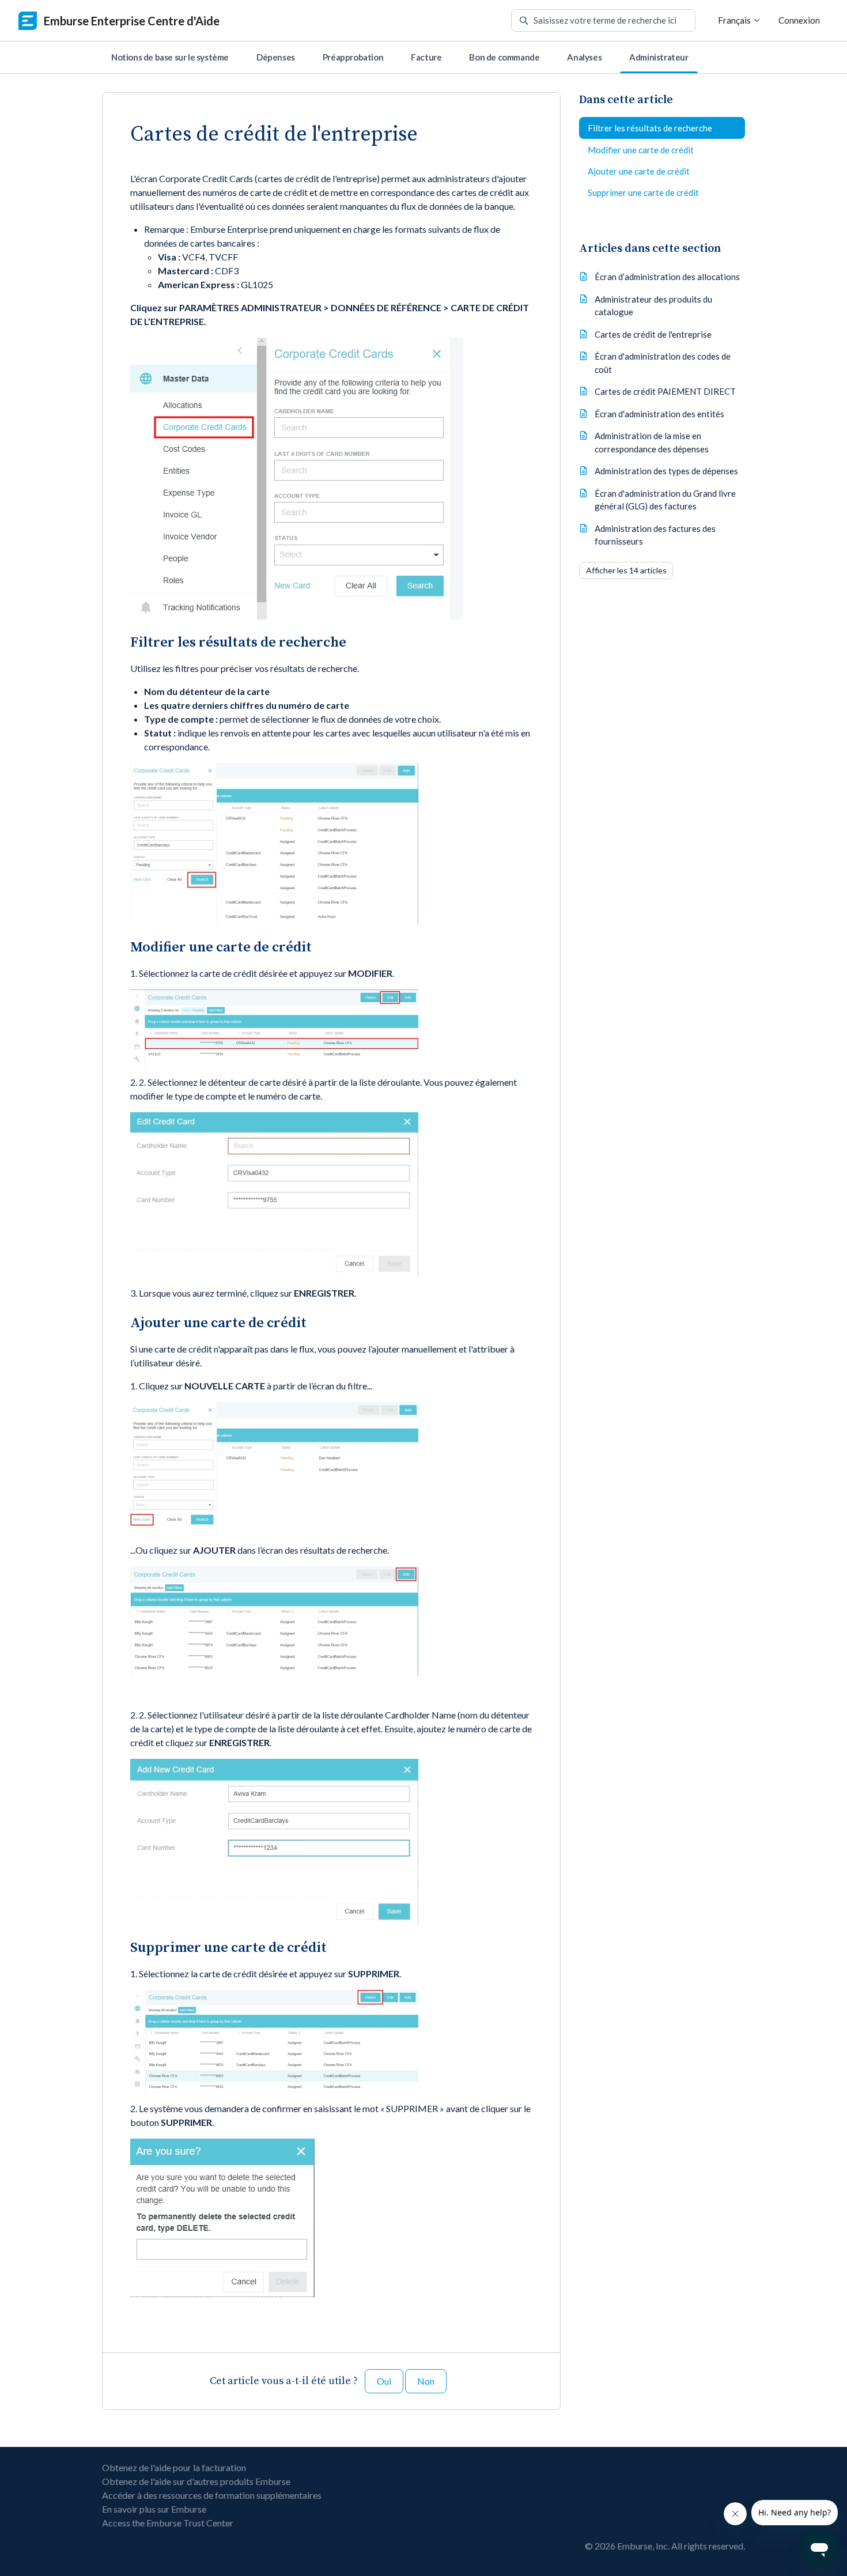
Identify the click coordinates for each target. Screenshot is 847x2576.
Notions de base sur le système (170, 57)
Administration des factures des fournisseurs (655, 535)
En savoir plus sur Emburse (154, 2509)
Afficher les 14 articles (626, 570)
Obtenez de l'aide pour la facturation (174, 2467)
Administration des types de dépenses (666, 471)
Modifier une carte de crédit (641, 149)
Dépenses (276, 57)
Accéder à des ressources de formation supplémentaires (212, 2495)
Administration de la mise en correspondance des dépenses (652, 442)
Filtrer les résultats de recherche (650, 128)
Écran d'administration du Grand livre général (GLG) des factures (665, 499)
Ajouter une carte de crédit (639, 171)
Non (426, 2381)
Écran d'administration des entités (659, 413)
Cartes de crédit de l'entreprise (653, 334)
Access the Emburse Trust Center (168, 2523)
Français (735, 20)
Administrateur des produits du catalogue (653, 305)
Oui (384, 2381)
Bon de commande (504, 57)
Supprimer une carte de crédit (643, 192)
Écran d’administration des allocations (667, 277)
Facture (426, 57)
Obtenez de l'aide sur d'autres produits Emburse (196, 2481)
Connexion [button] (799, 20)
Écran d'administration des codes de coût (663, 363)
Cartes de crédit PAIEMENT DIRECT (665, 391)
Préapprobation (353, 57)
